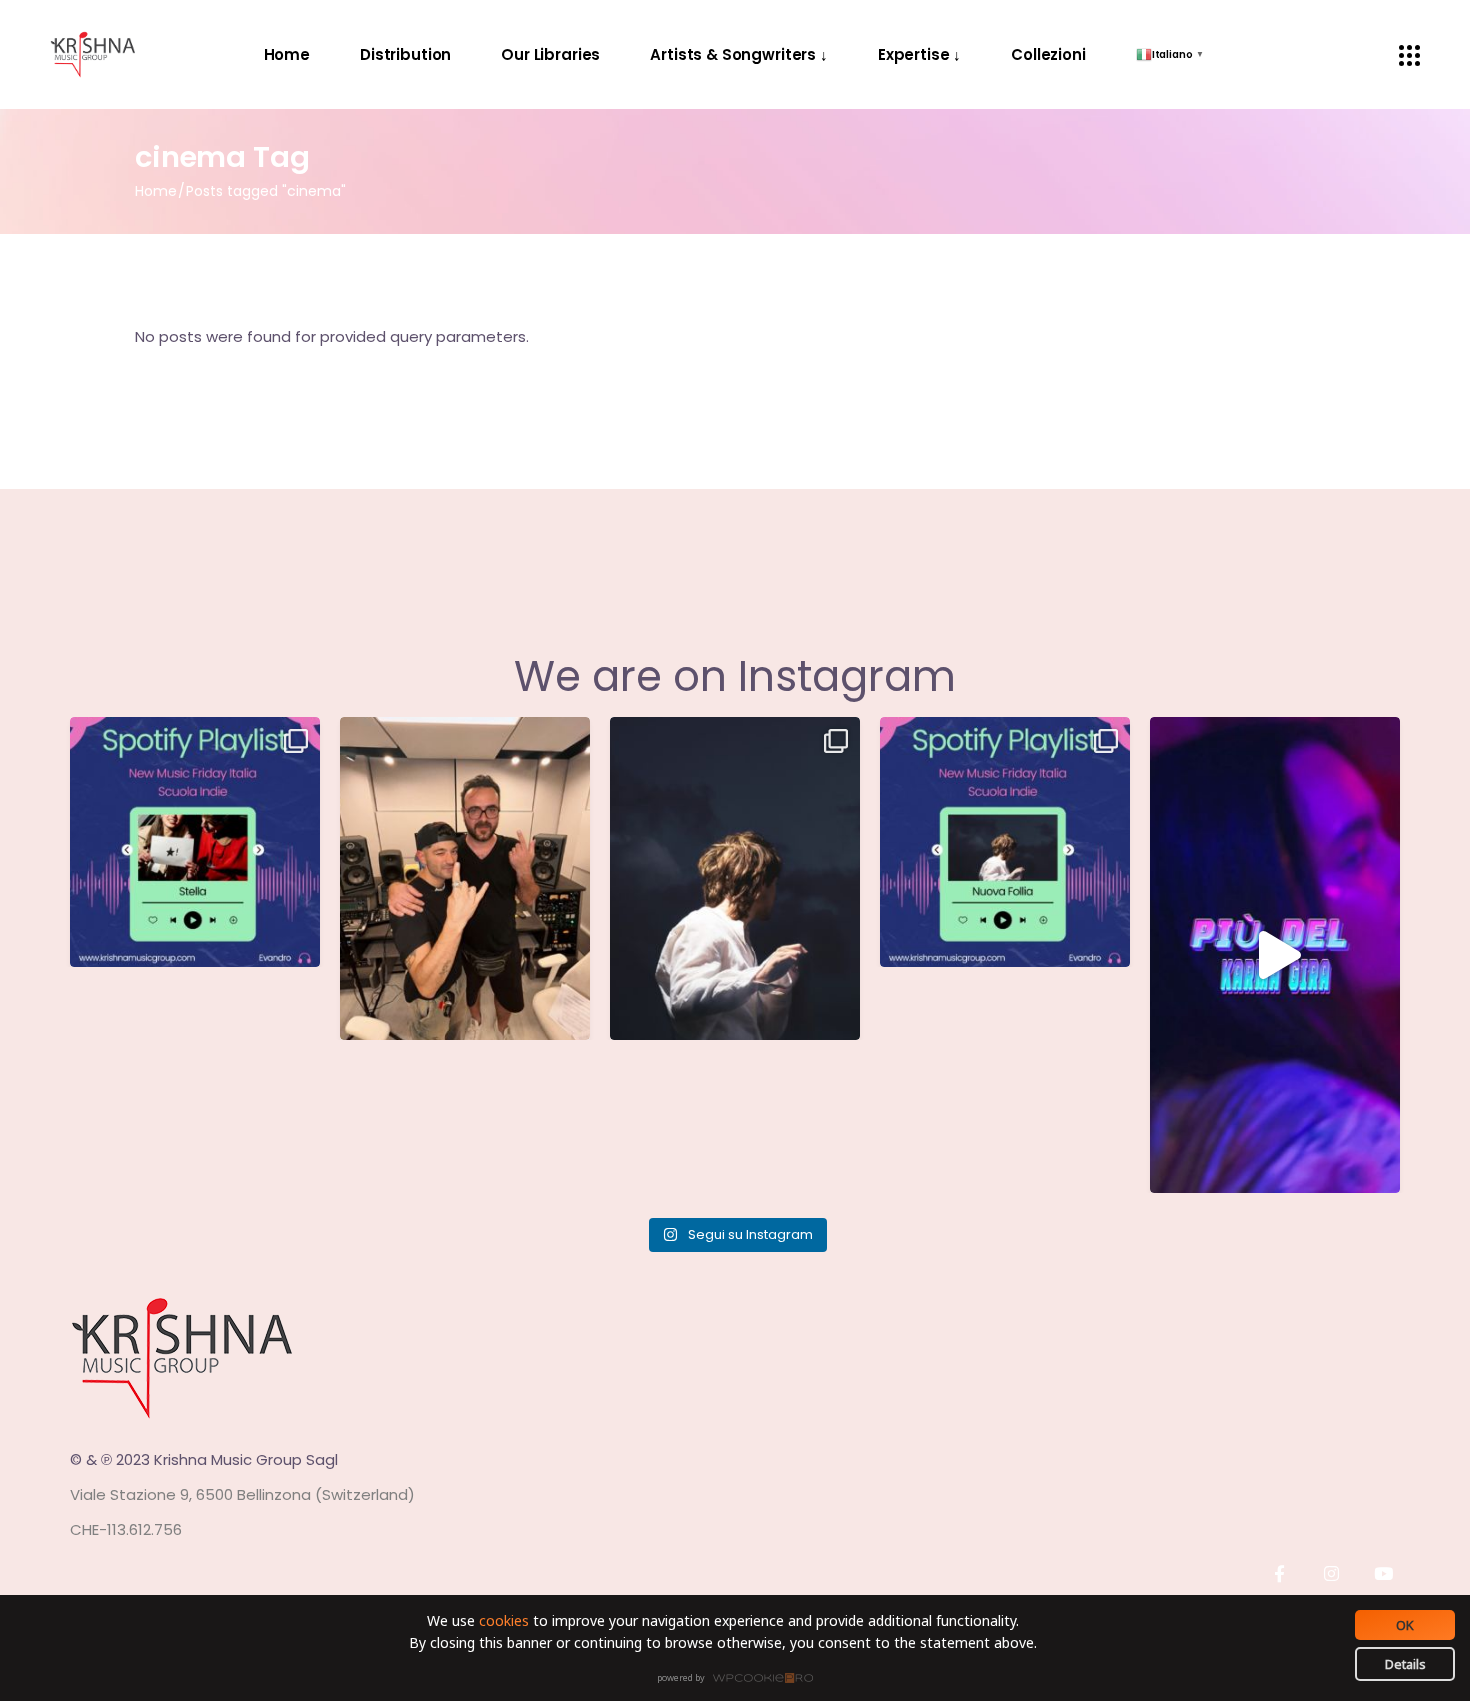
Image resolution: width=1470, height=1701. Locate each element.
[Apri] (195, 842)
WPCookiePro (740, 1679)
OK (1405, 1625)
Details (1405, 1664)
